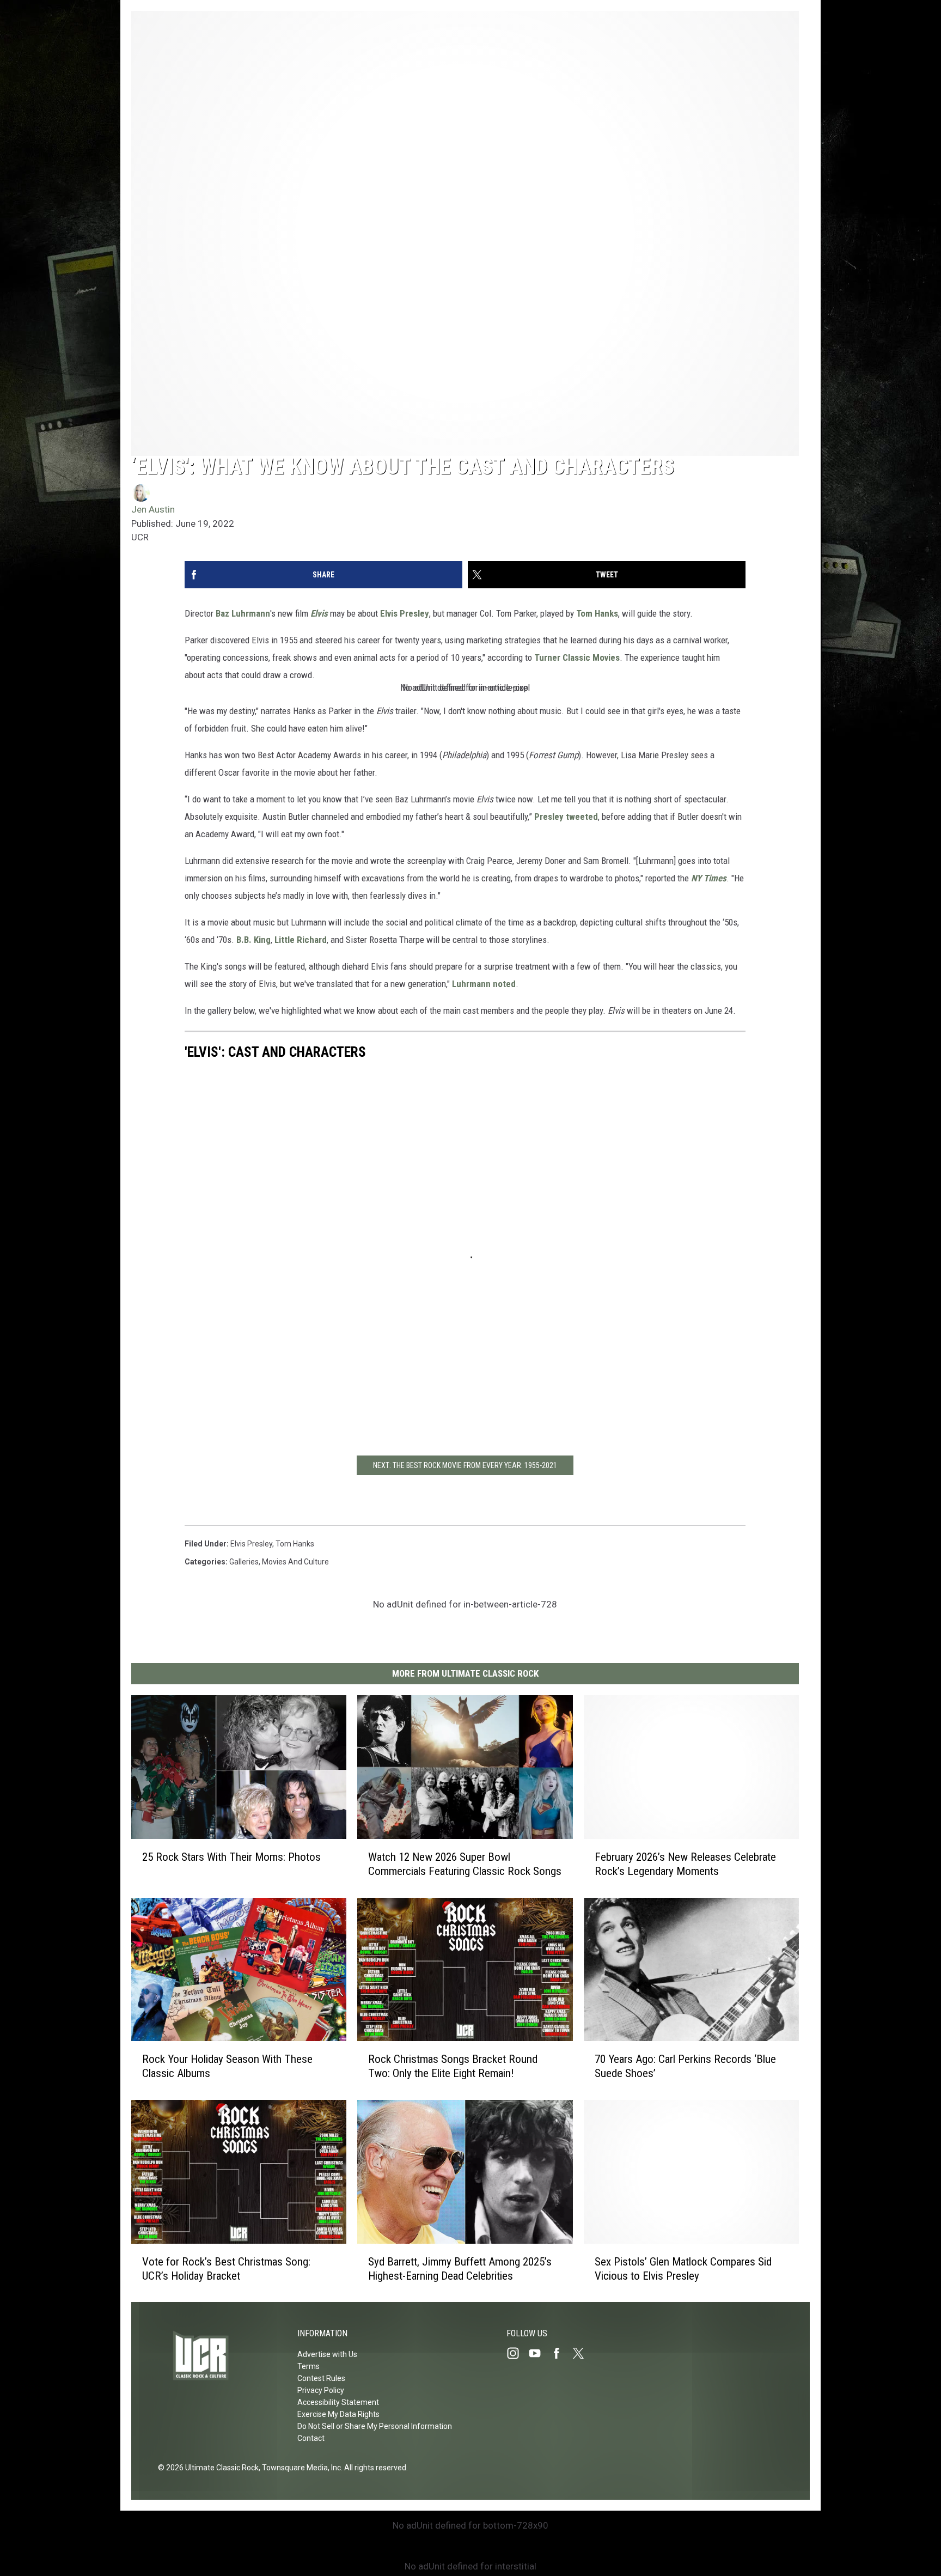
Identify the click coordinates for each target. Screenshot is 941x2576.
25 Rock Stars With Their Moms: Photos (231, 1856)
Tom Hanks (597, 613)
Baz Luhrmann (243, 613)
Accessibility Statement (338, 2402)
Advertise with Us (327, 2354)
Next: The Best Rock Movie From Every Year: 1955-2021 (465, 1465)
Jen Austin (153, 509)
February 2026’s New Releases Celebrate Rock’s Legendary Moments (685, 1864)
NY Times (709, 878)
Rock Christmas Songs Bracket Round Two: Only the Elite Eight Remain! (453, 2066)
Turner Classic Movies (577, 657)
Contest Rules (321, 2378)
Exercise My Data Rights (338, 2414)
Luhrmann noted (484, 984)
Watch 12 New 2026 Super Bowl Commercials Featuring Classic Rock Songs (465, 1864)
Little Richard (301, 940)
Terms (308, 2366)
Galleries (244, 1562)
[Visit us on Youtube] (539, 2353)
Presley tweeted (566, 817)
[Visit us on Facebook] (561, 2353)
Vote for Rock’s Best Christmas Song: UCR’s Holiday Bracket (226, 2268)
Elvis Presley (405, 613)
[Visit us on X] (583, 2353)
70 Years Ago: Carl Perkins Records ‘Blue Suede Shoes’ (685, 2066)
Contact (311, 2438)
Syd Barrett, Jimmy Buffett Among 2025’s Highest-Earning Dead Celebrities (460, 2268)
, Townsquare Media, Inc (300, 2468)
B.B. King (253, 940)
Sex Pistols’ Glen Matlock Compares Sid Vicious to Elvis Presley (683, 2268)
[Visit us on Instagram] (517, 2353)
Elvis (319, 613)
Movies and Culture (295, 1562)
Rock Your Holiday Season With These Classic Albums (227, 2066)
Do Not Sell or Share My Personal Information (375, 2426)
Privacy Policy (321, 2390)
